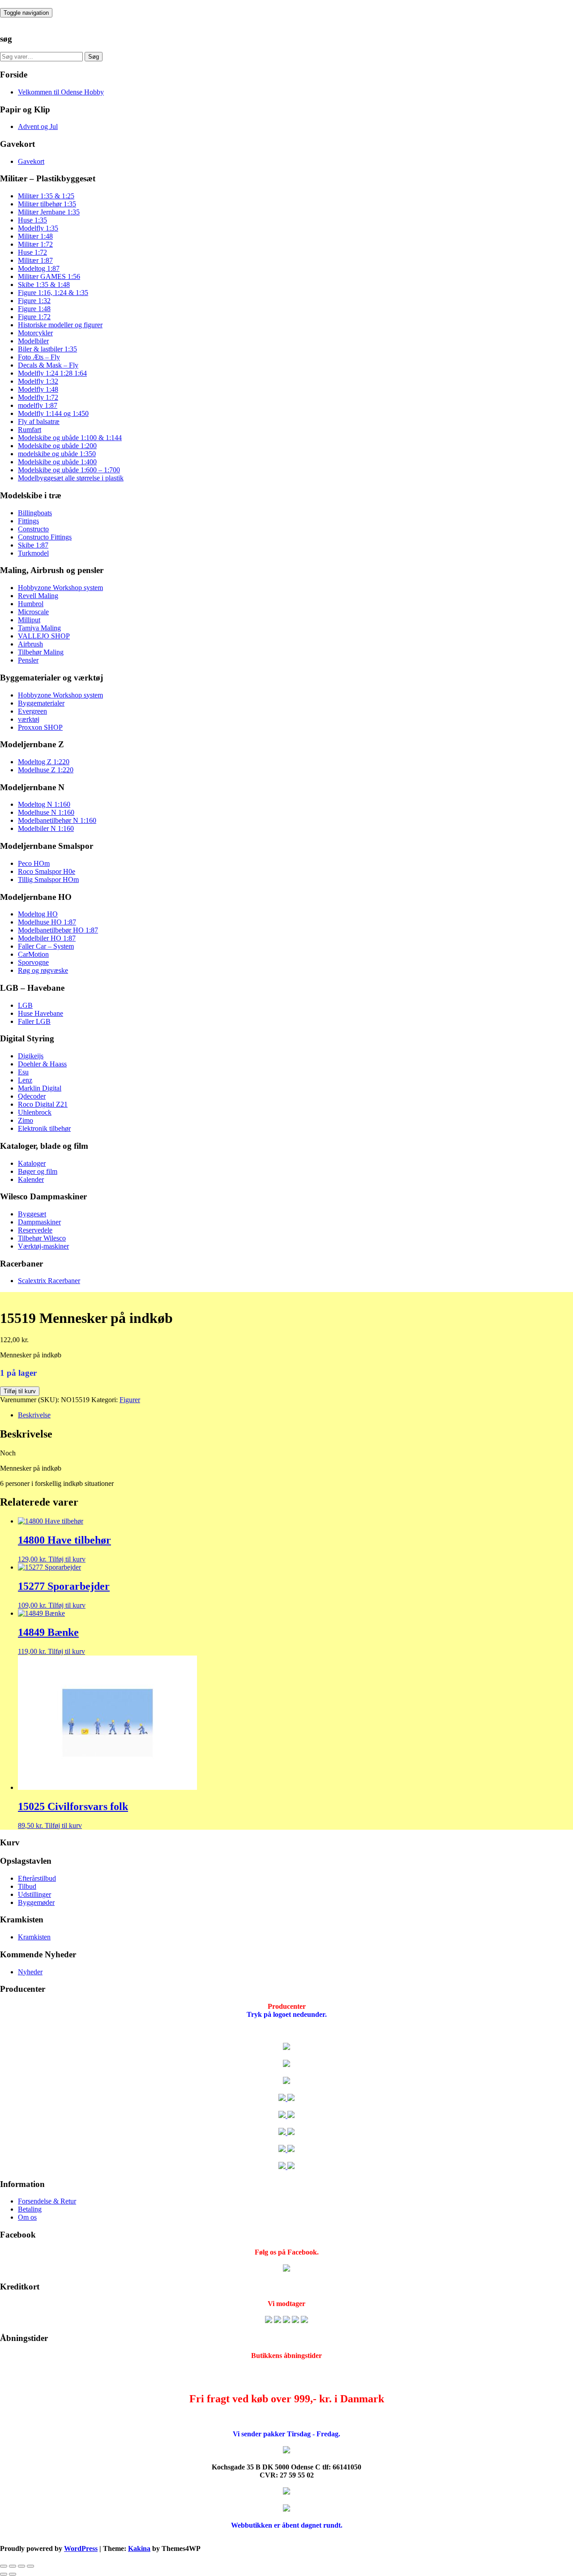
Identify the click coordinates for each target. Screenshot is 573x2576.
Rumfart (30, 430)
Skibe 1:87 (33, 545)
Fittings (28, 521)
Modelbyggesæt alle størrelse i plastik (71, 478)
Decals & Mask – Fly (48, 365)
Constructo (33, 529)
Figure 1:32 (34, 301)
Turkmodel (33, 553)
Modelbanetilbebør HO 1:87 (58, 930)
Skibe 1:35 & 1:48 (44, 285)
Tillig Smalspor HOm (48, 879)
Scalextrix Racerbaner (49, 1281)
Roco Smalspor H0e (47, 871)
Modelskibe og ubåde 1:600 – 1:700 (69, 470)
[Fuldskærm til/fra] (13, 2566)
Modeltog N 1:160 (44, 804)
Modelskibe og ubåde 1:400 (57, 462)
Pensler (28, 660)
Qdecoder (32, 1096)
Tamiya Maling (39, 628)
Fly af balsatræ (39, 421)
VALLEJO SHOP (44, 636)
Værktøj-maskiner (43, 1246)
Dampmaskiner (39, 1222)
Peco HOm (34, 863)
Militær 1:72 (35, 244)
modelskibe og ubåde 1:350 (57, 454)
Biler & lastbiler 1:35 (47, 349)
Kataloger (32, 1163)
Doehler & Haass (42, 1064)
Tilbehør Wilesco (42, 1238)
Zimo (26, 1120)
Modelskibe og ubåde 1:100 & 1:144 (70, 438)
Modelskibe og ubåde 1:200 (57, 446)
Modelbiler (33, 341)
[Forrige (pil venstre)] (4, 2574)
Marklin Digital (40, 1088)
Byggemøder (36, 1902)
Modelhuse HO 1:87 (47, 922)
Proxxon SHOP (40, 727)
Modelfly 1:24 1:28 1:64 (52, 373)
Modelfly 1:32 (38, 381)
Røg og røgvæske (43, 970)
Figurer (130, 1400)
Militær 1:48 (35, 236)
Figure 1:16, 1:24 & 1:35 (53, 293)
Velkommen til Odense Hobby (61, 92)
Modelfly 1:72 (38, 397)
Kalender (31, 1179)
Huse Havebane (41, 1013)
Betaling (30, 2209)
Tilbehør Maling (41, 652)
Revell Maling (38, 596)
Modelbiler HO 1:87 (47, 938)
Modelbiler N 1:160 (46, 828)
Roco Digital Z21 (43, 1104)
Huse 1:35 (32, 220)
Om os (27, 2217)
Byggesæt (32, 1214)
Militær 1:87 (35, 260)
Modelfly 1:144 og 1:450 (53, 413)
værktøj (29, 719)
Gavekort (31, 161)
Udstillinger (34, 1894)
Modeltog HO (38, 914)
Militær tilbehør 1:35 (47, 204)
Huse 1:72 (32, 252)
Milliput (29, 620)
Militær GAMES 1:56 (49, 276)
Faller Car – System (46, 946)
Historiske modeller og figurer (60, 325)
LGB (25, 1005)
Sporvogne (33, 962)
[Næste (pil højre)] (13, 2574)
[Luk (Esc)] (30, 2566)
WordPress (81, 2548)
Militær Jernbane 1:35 (49, 212)
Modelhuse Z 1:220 (46, 770)
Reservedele (35, 1230)
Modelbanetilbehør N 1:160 (57, 820)
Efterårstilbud (37, 1878)
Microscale (33, 612)
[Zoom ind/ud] (4, 2566)
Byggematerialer (41, 703)
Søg (94, 57)
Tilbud (27, 1886)
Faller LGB (34, 1021)
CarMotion (33, 954)
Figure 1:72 (34, 317)
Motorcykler (35, 333)
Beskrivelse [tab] (34, 1415)
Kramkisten (34, 1937)
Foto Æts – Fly (39, 357)
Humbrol (31, 604)
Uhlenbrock (35, 1112)
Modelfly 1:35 (38, 228)
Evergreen (32, 711)
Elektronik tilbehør (44, 1128)
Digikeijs (31, 1056)
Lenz (25, 1080)
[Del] (21, 2566)
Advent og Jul (38, 126)
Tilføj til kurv (20, 1391)
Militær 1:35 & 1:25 (46, 196)
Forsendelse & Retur (47, 2201)
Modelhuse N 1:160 (46, 812)
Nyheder (30, 1972)
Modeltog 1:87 (39, 268)
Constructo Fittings (45, 537)
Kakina (139, 2548)
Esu (23, 1072)
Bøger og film (38, 1171)
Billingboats (35, 513)
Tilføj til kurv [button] (67, 1559)
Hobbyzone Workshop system (60, 588)
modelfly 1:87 (38, 405)
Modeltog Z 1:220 (44, 762)
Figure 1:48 (34, 309)
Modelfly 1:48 (38, 389)
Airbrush (30, 644)
